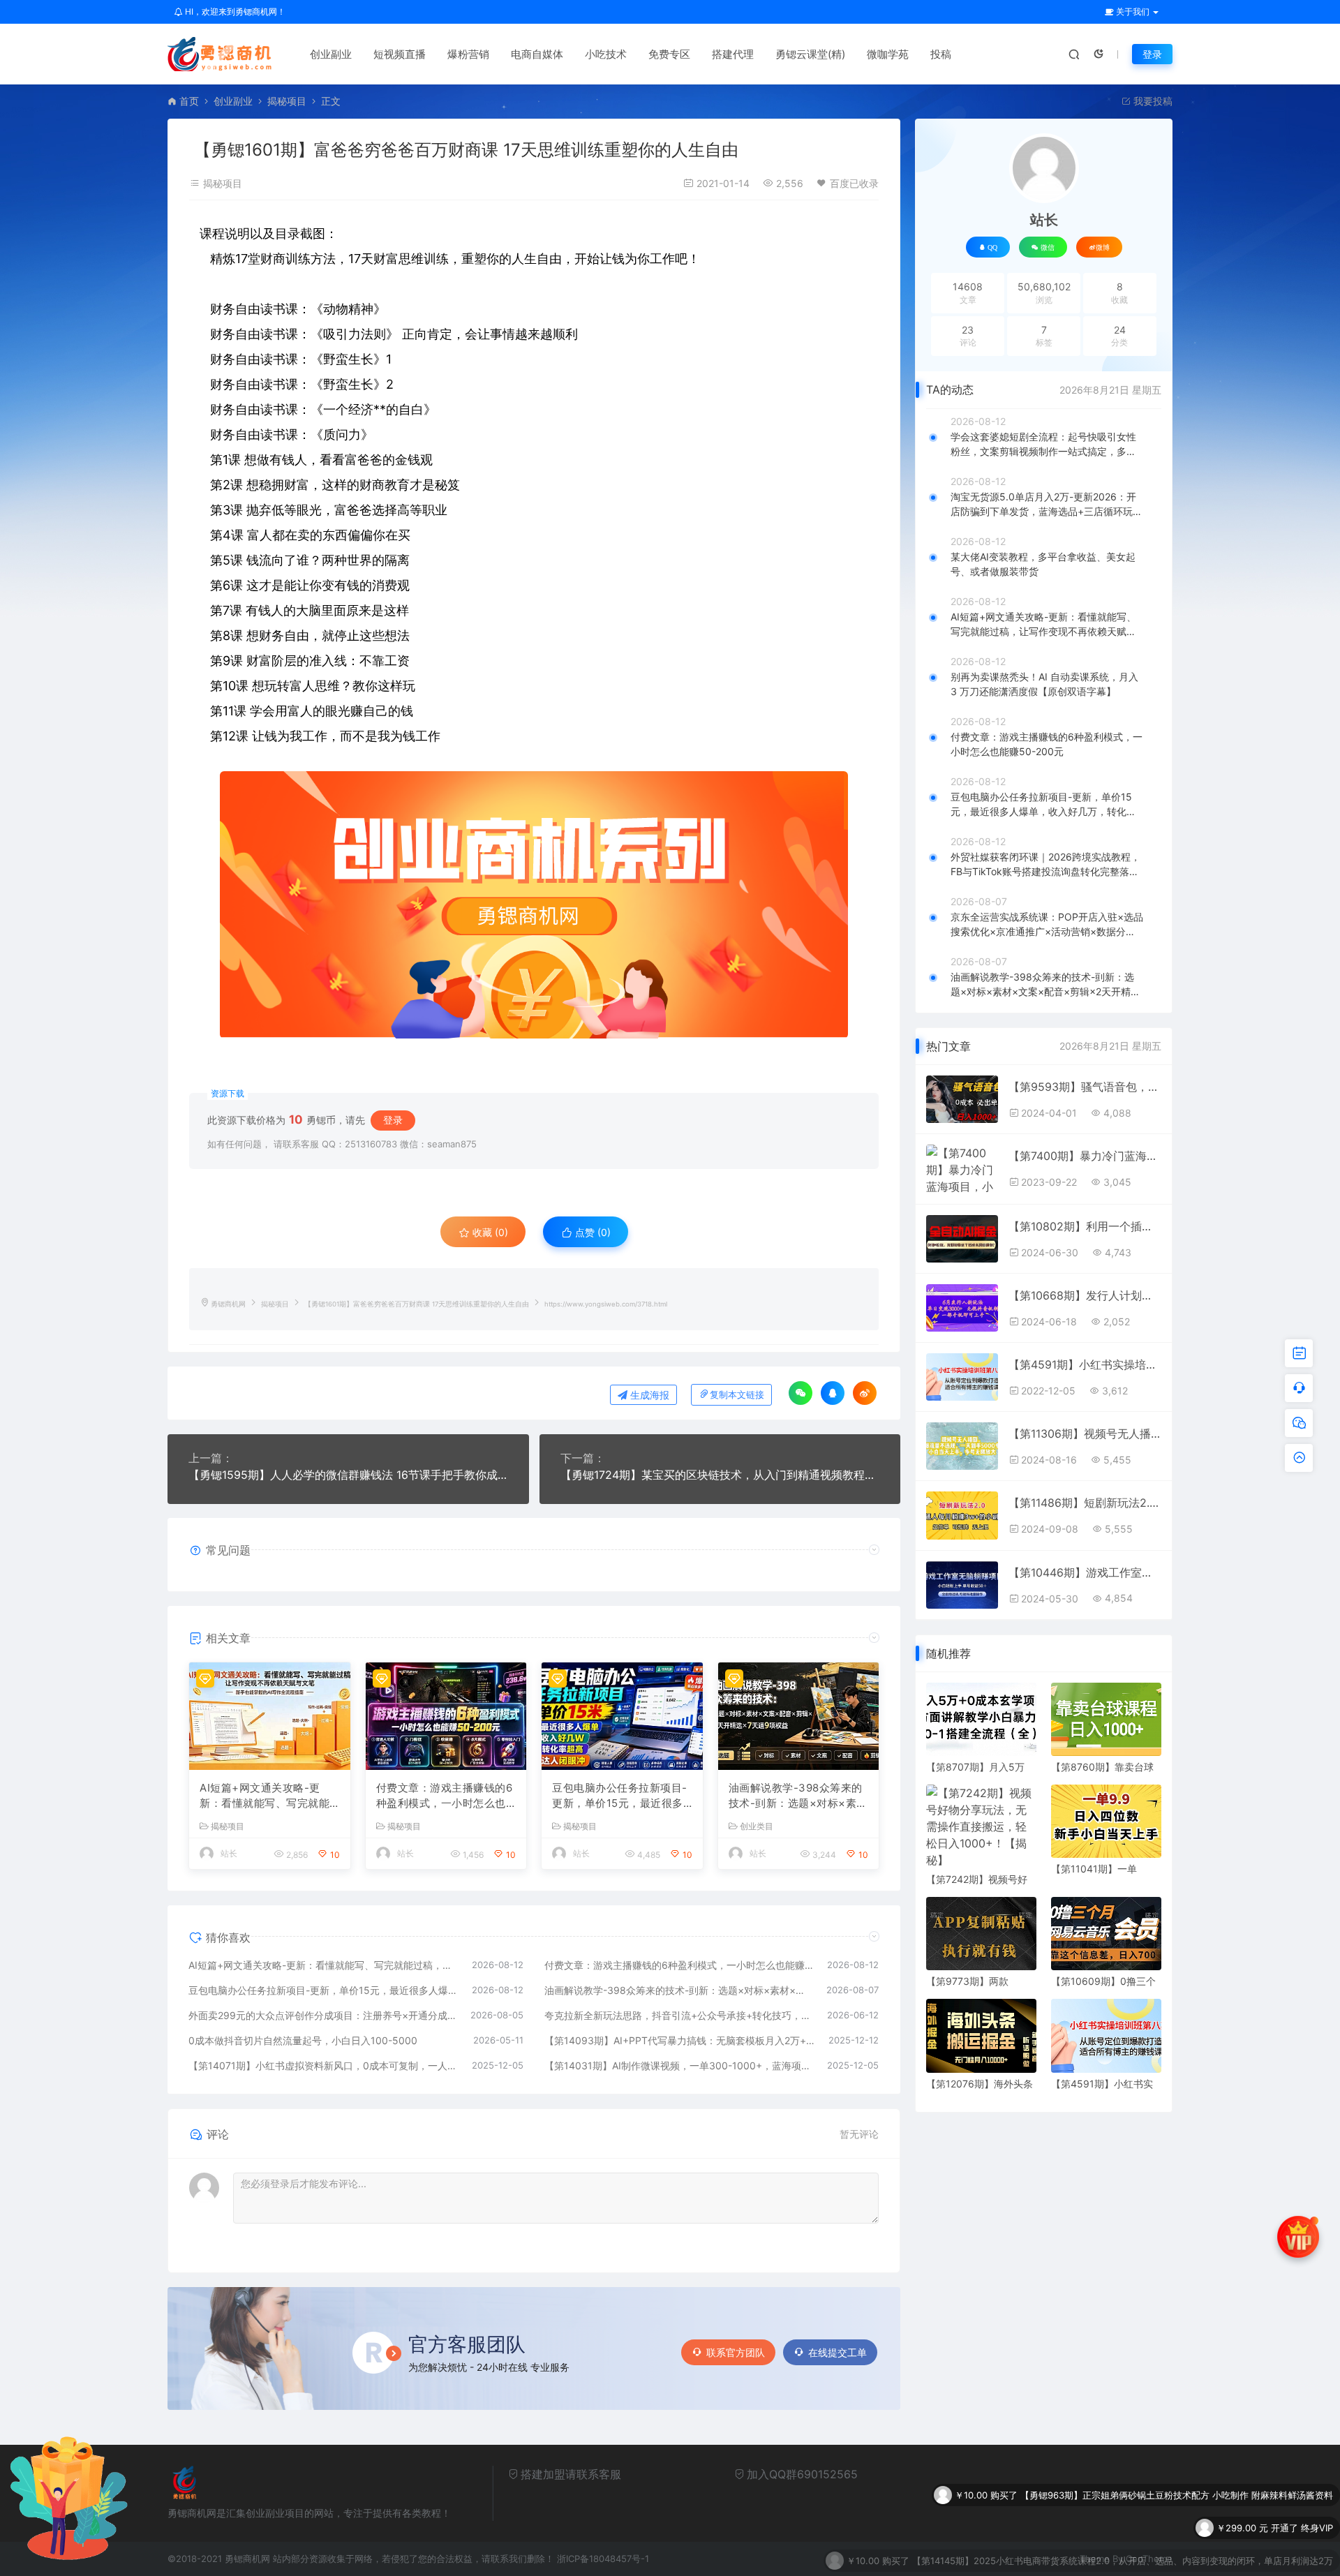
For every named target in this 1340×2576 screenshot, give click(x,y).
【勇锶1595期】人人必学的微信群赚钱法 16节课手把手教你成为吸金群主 (348, 1475)
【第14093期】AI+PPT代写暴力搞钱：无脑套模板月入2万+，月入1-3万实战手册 (680, 2040)
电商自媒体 (537, 54)
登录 (1152, 54)
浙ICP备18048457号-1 (603, 2559)
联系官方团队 (736, 2352)
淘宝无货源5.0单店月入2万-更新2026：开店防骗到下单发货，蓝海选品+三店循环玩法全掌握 (1047, 505)
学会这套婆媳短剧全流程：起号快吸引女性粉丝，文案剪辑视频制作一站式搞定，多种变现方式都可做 (1043, 445)
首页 (189, 101)
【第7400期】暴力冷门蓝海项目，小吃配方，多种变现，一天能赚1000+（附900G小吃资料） (1085, 1156)
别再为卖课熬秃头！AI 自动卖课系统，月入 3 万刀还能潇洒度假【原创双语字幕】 (1044, 684)
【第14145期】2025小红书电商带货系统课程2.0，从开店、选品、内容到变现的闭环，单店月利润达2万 (1123, 2522)
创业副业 (331, 54)
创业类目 (757, 1826)
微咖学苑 (888, 54)
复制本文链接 (737, 1395)
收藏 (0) (489, 1232)
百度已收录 (854, 183)
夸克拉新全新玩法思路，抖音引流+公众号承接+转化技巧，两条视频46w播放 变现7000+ (679, 2015)
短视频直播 (400, 54)
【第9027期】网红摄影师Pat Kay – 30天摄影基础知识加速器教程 (1200, 2554)
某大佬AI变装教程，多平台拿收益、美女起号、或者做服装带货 (1043, 564)
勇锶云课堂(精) (810, 54)
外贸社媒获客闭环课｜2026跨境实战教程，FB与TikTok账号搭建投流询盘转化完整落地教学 (1045, 865)
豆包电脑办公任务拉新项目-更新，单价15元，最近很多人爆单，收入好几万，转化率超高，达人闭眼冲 (620, 1796)
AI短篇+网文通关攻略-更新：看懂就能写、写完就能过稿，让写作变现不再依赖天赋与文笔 (265, 1796)
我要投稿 (1152, 101)
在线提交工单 (837, 2352)
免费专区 (669, 54)
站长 (229, 1853)
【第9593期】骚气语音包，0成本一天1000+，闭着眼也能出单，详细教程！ (1085, 1087)
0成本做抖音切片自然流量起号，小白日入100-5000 (303, 2040)
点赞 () (591, 1232)
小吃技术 (606, 54)
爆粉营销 (468, 54)
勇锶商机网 (228, 1304)
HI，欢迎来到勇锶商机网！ (234, 12)
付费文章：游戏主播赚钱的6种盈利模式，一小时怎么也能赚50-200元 (445, 1796)
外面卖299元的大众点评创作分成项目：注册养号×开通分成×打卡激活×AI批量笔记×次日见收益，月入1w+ (322, 2015)
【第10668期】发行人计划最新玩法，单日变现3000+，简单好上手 (1085, 1295)
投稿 (941, 54)
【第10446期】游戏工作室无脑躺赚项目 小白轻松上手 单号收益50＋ (1085, 1572)
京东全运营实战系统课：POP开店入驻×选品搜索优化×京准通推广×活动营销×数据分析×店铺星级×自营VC (1047, 925)
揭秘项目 (287, 101)
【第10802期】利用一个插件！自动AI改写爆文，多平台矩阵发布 (1085, 1226)
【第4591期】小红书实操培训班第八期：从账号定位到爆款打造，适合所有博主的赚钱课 (1085, 1364)
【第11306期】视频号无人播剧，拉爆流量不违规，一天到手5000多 (1085, 1434)
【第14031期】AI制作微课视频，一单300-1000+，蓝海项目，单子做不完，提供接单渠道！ (679, 2065)
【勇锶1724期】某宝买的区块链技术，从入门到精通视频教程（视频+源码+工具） (720, 1475)
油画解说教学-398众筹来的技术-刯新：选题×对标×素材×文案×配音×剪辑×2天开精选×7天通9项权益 (798, 1796)
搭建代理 (733, 54)
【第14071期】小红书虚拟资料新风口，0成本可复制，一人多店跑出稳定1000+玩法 (323, 2065)
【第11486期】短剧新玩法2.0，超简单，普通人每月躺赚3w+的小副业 (1085, 1503)
